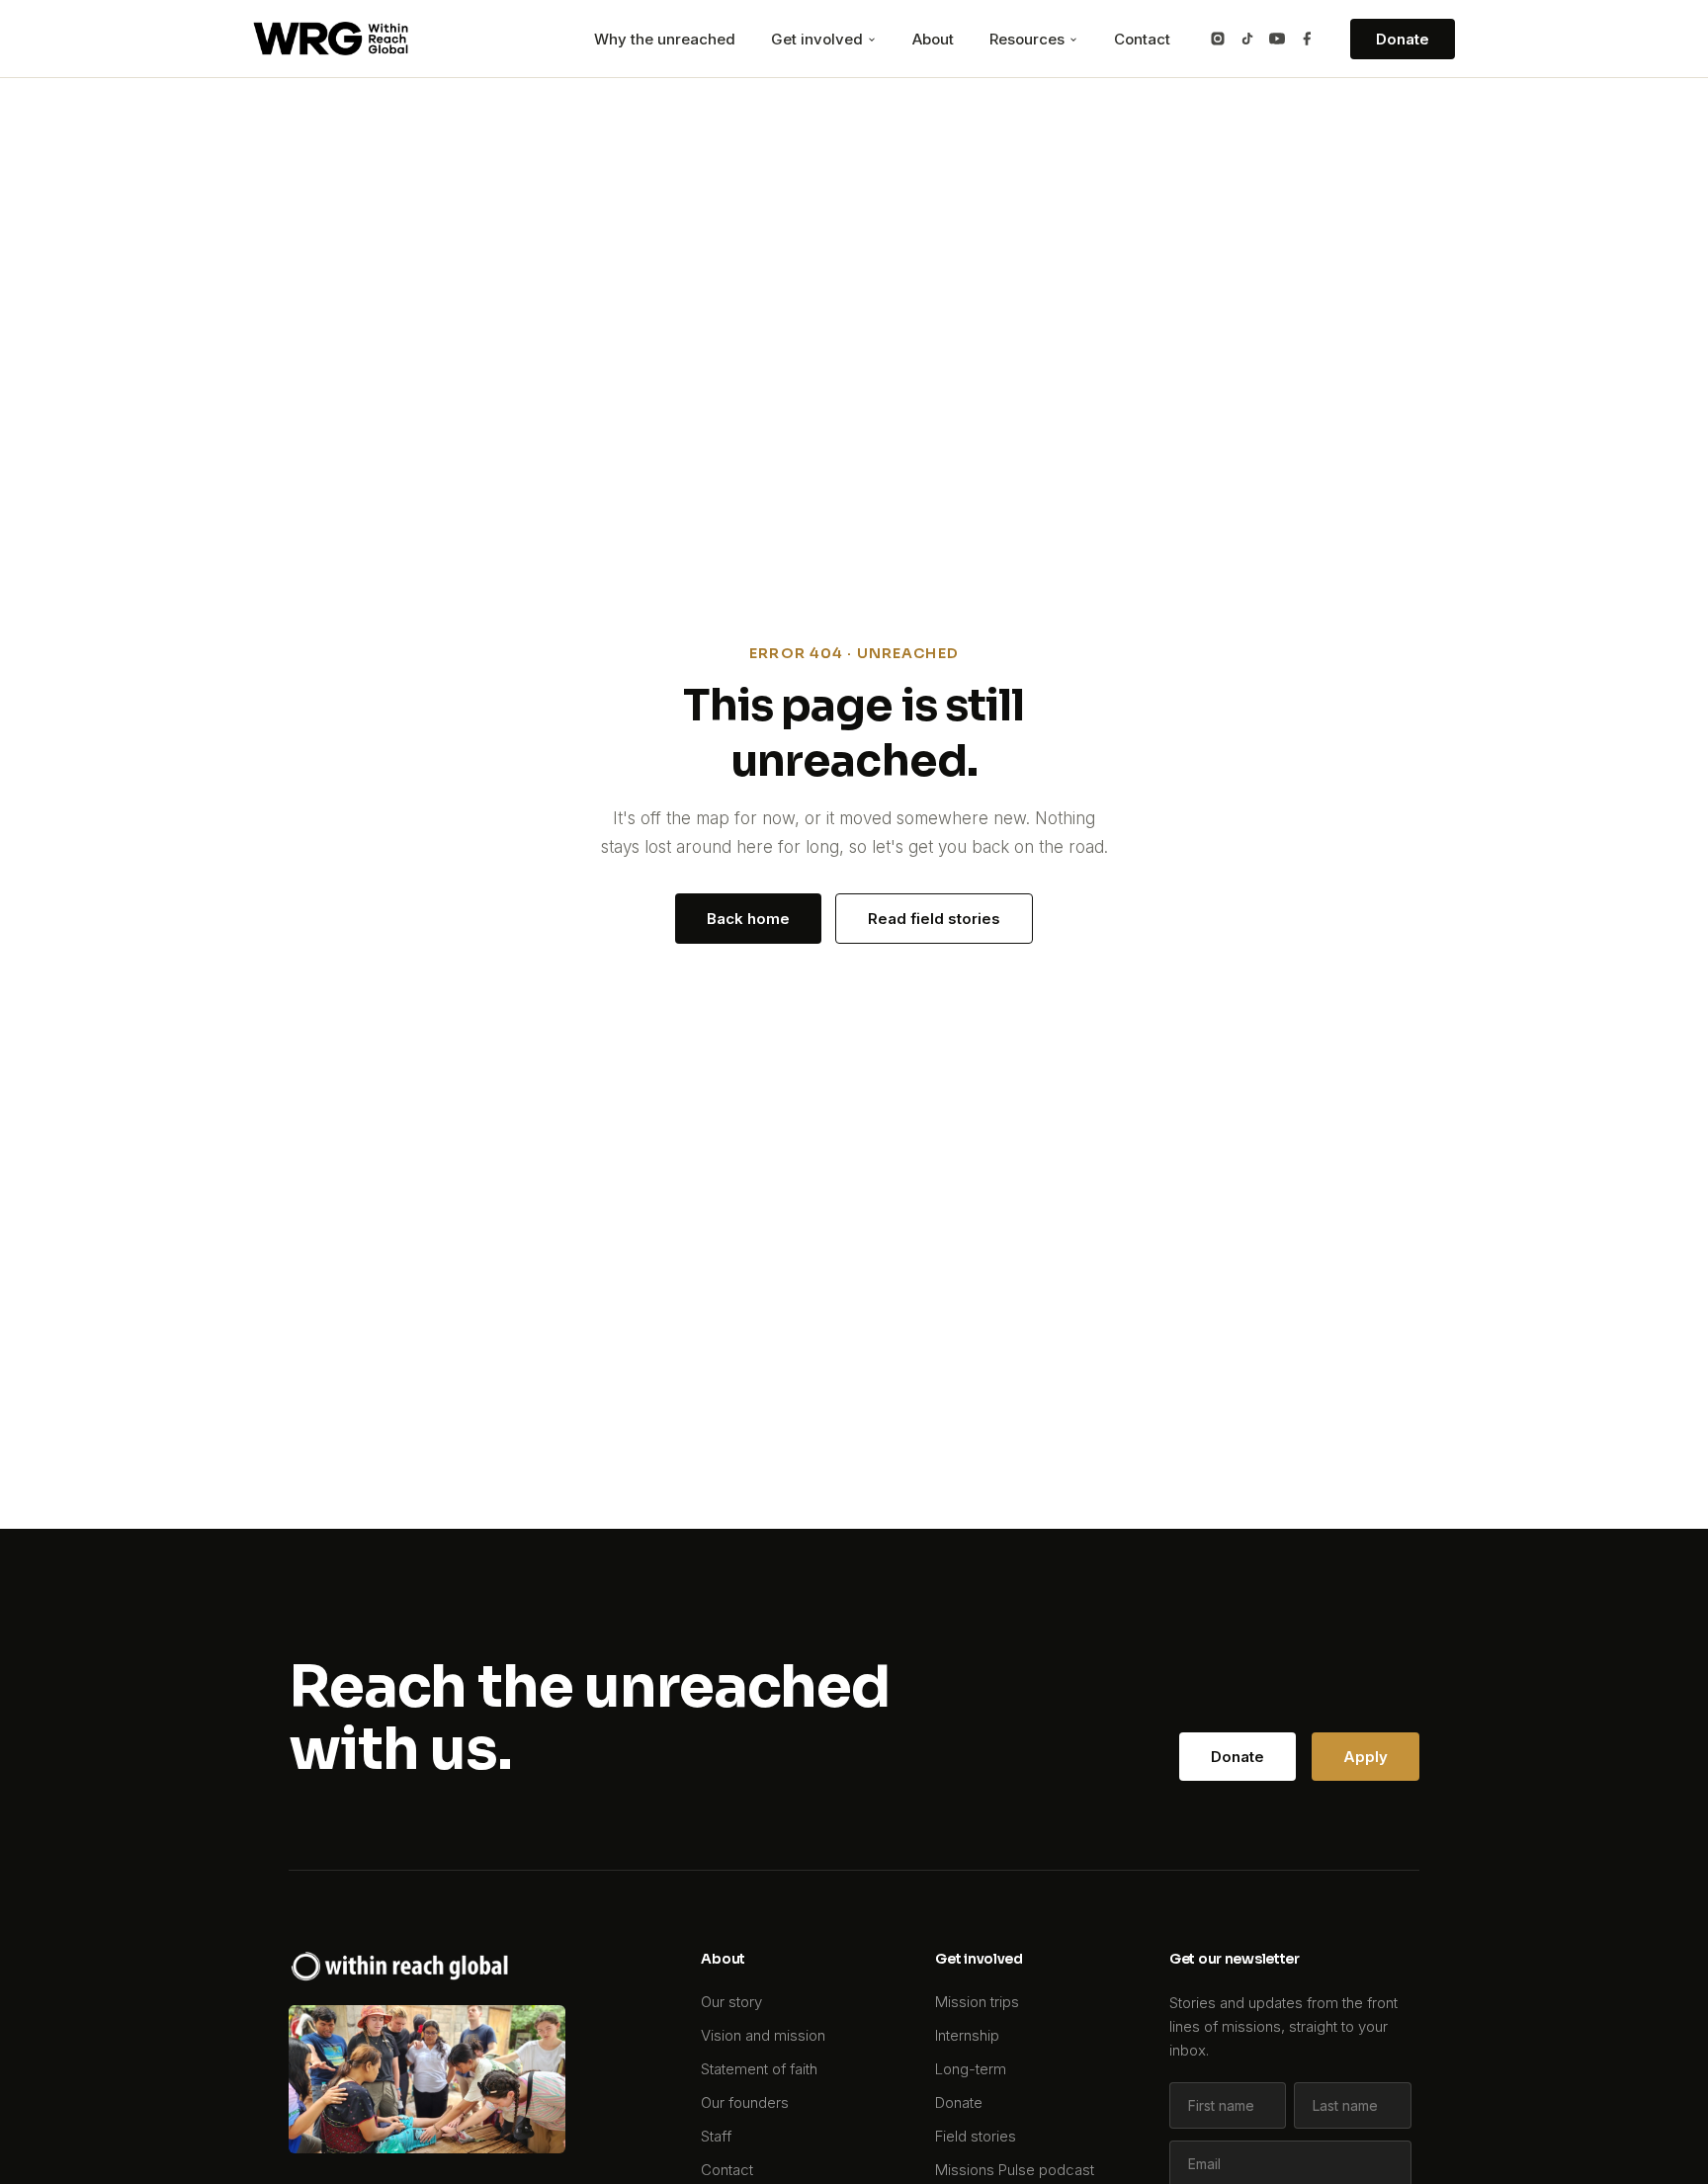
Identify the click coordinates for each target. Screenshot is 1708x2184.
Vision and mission (763, 2035)
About (933, 39)
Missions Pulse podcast (1015, 2170)
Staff (716, 2136)
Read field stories (934, 919)
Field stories (976, 2136)
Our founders (745, 2102)
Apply (1366, 1757)
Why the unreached (665, 39)
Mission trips (977, 2002)
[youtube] (1277, 39)
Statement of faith (759, 2069)
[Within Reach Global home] (331, 39)
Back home (748, 919)
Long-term (971, 2069)
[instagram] (1218, 39)
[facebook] (1307, 39)
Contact (1142, 39)
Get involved (819, 39)
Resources (1029, 39)
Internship (967, 2035)
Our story (731, 2002)
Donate (1403, 39)
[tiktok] (1247, 39)
